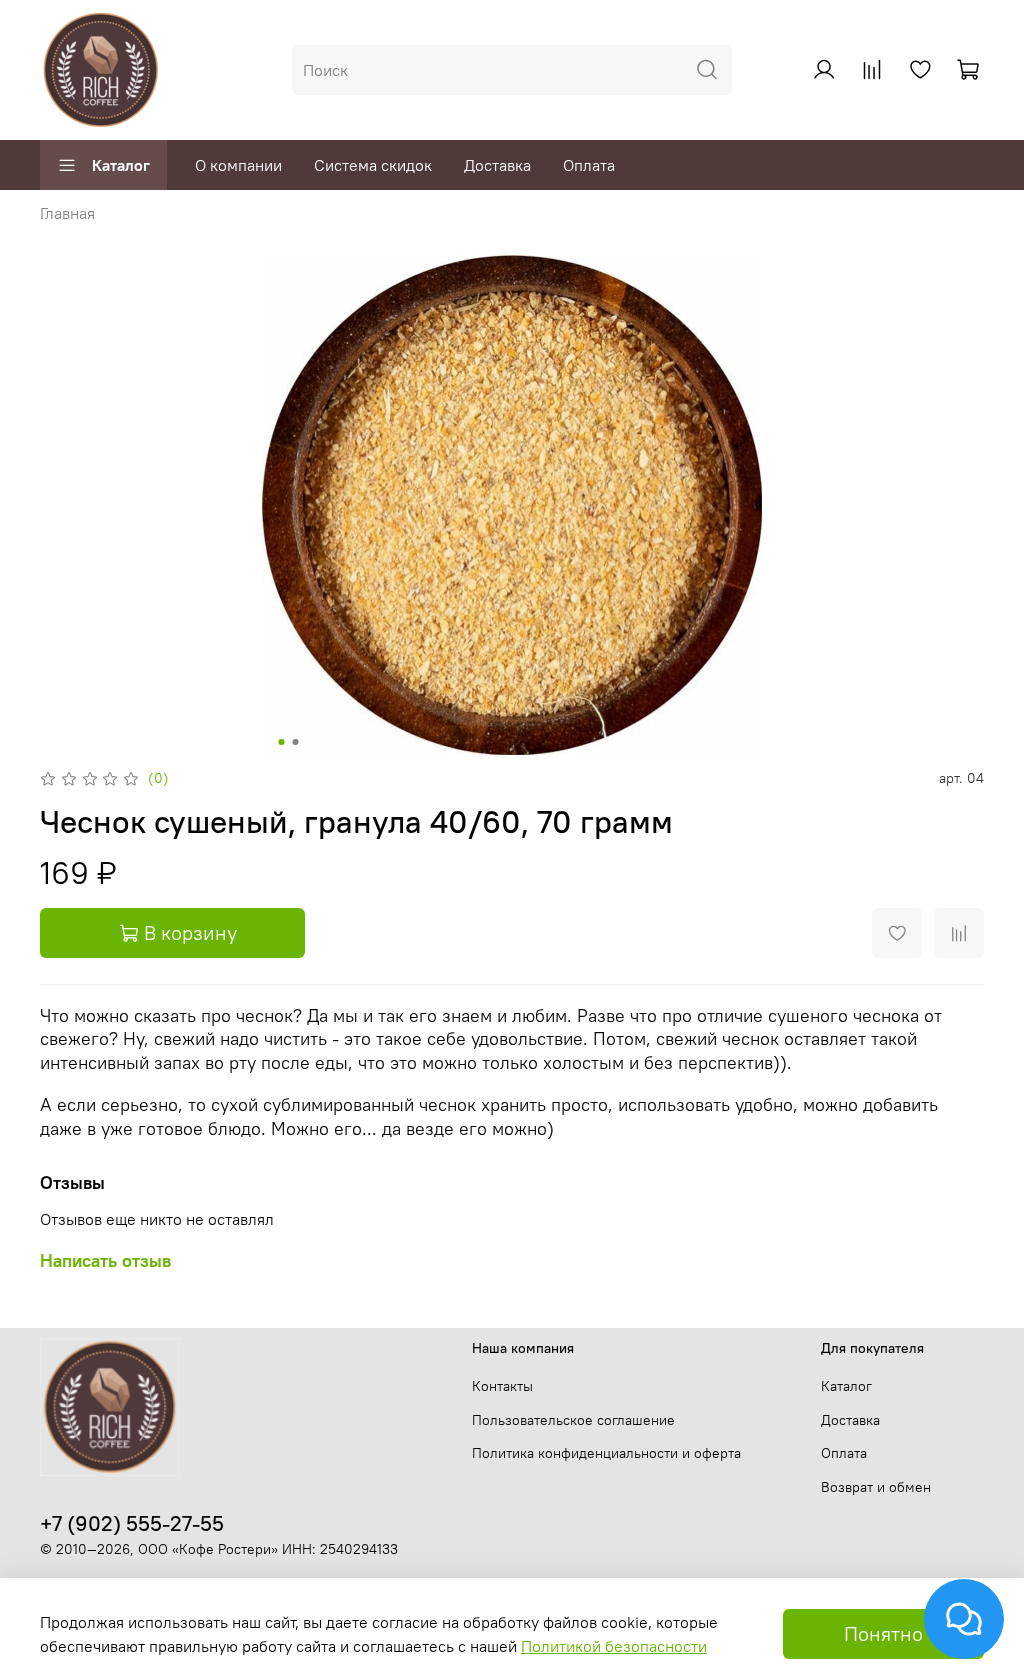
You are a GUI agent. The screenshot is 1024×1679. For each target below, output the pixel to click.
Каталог (121, 165)
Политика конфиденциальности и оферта (606, 1453)
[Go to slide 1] (282, 742)
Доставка (497, 165)
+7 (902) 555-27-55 (132, 1523)
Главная (67, 213)
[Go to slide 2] (296, 742)
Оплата (589, 165)
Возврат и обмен (876, 1487)
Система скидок (373, 165)
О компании (238, 165)
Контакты (502, 1386)
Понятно (883, 1633)
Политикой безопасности (614, 1646)
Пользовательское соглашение (573, 1420)
